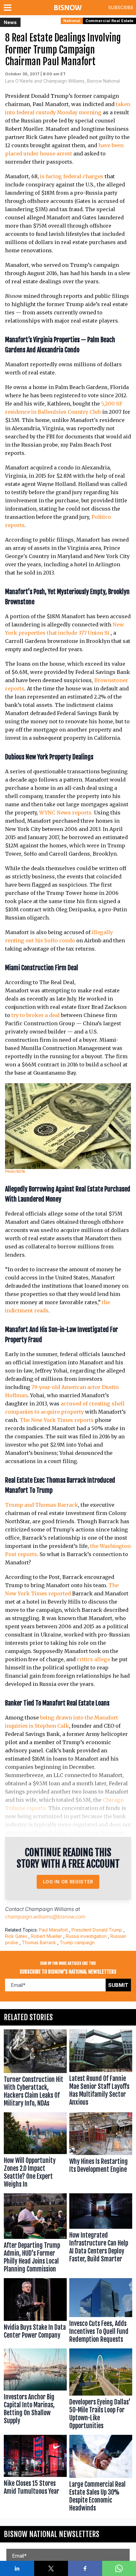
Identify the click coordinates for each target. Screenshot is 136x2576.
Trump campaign (77, 1942)
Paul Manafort (53, 1930)
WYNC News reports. (66, 813)
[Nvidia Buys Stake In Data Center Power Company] (35, 2312)
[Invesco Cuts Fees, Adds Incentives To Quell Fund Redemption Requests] (101, 2312)
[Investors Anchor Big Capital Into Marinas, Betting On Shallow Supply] (35, 2390)
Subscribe (121, 7)
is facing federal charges (72, 176)
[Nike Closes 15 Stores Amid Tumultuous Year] (35, 2475)
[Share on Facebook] (85, 2568)
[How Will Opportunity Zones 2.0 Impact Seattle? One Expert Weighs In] (35, 2152)
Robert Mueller (46, 1936)
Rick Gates (16, 1936)
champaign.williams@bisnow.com (45, 1917)
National (72, 21)
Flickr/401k (15, 1171)
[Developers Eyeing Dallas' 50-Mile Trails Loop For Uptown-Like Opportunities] (101, 2390)
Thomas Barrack (39, 1942)
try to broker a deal (36, 1015)
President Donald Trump (97, 1930)
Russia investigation (86, 1936)
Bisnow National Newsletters (52, 2534)
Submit (118, 1985)
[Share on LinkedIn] (17, 2568)
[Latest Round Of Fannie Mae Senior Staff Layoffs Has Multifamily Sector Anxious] (101, 2070)
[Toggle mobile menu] (9, 8)
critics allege (93, 1659)
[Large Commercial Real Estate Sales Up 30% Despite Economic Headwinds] (101, 2475)
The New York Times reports (57, 1420)
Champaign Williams (49, 1909)
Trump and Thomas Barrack (42, 1505)
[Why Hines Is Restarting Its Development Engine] (101, 2152)
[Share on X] (51, 2568)
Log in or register (68, 1882)
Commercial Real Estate (109, 21)
